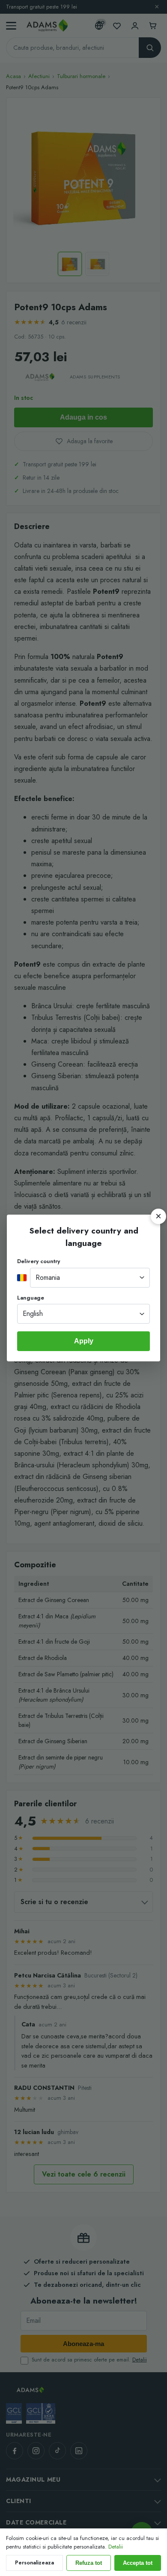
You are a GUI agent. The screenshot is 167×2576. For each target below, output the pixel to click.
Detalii (116, 2547)
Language (31, 1298)
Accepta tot (138, 2563)
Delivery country (39, 1261)
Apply (84, 1341)
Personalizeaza (34, 2563)
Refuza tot (89, 2563)
